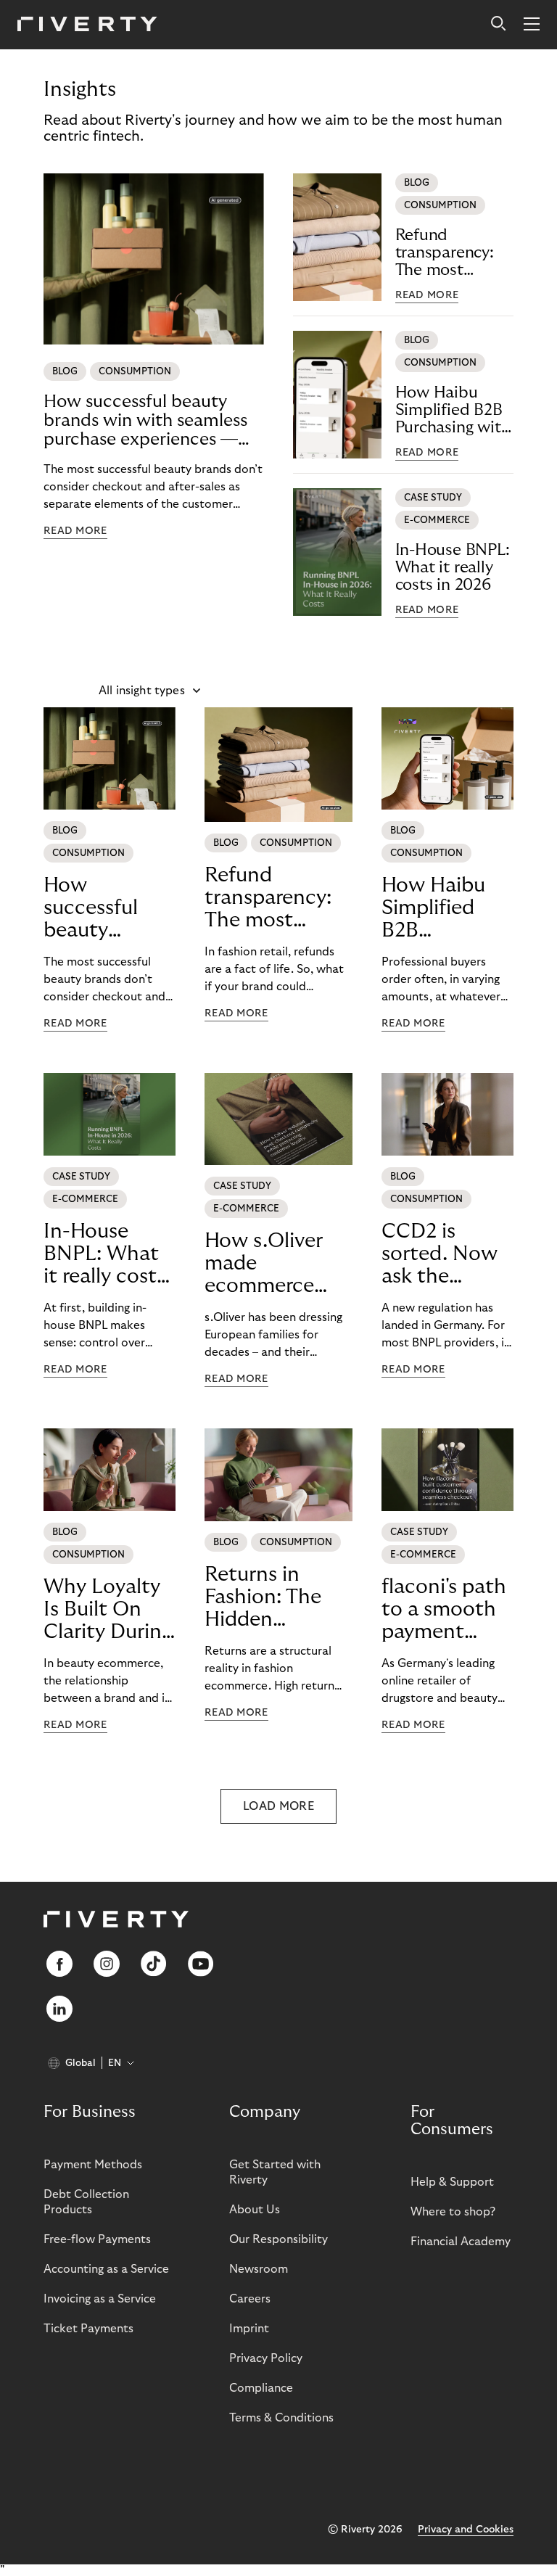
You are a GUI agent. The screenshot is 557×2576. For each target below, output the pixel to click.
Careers (250, 2299)
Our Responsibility (278, 2239)
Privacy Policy (266, 2358)
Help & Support (452, 2182)
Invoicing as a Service (100, 2299)
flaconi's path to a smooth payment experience (444, 1610)
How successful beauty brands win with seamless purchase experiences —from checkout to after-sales (145, 421)
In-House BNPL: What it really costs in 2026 (453, 567)
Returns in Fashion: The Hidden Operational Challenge (263, 1597)
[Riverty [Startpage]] (87, 25)
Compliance (261, 2388)
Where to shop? (453, 2212)
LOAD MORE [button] (278, 1806)
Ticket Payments (88, 2329)
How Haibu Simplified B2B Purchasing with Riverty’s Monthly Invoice (454, 410)
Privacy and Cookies (466, 2530)
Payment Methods (93, 2165)
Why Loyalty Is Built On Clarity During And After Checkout (108, 1610)
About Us (255, 2210)
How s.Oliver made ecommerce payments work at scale (276, 1264)
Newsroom (259, 2269)
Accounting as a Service (106, 2269)
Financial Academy (461, 2242)
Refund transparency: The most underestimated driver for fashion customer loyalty (454, 253)
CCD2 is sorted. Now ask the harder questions (440, 1254)
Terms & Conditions (281, 2418)
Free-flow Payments (97, 2239)
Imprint (249, 2329)
